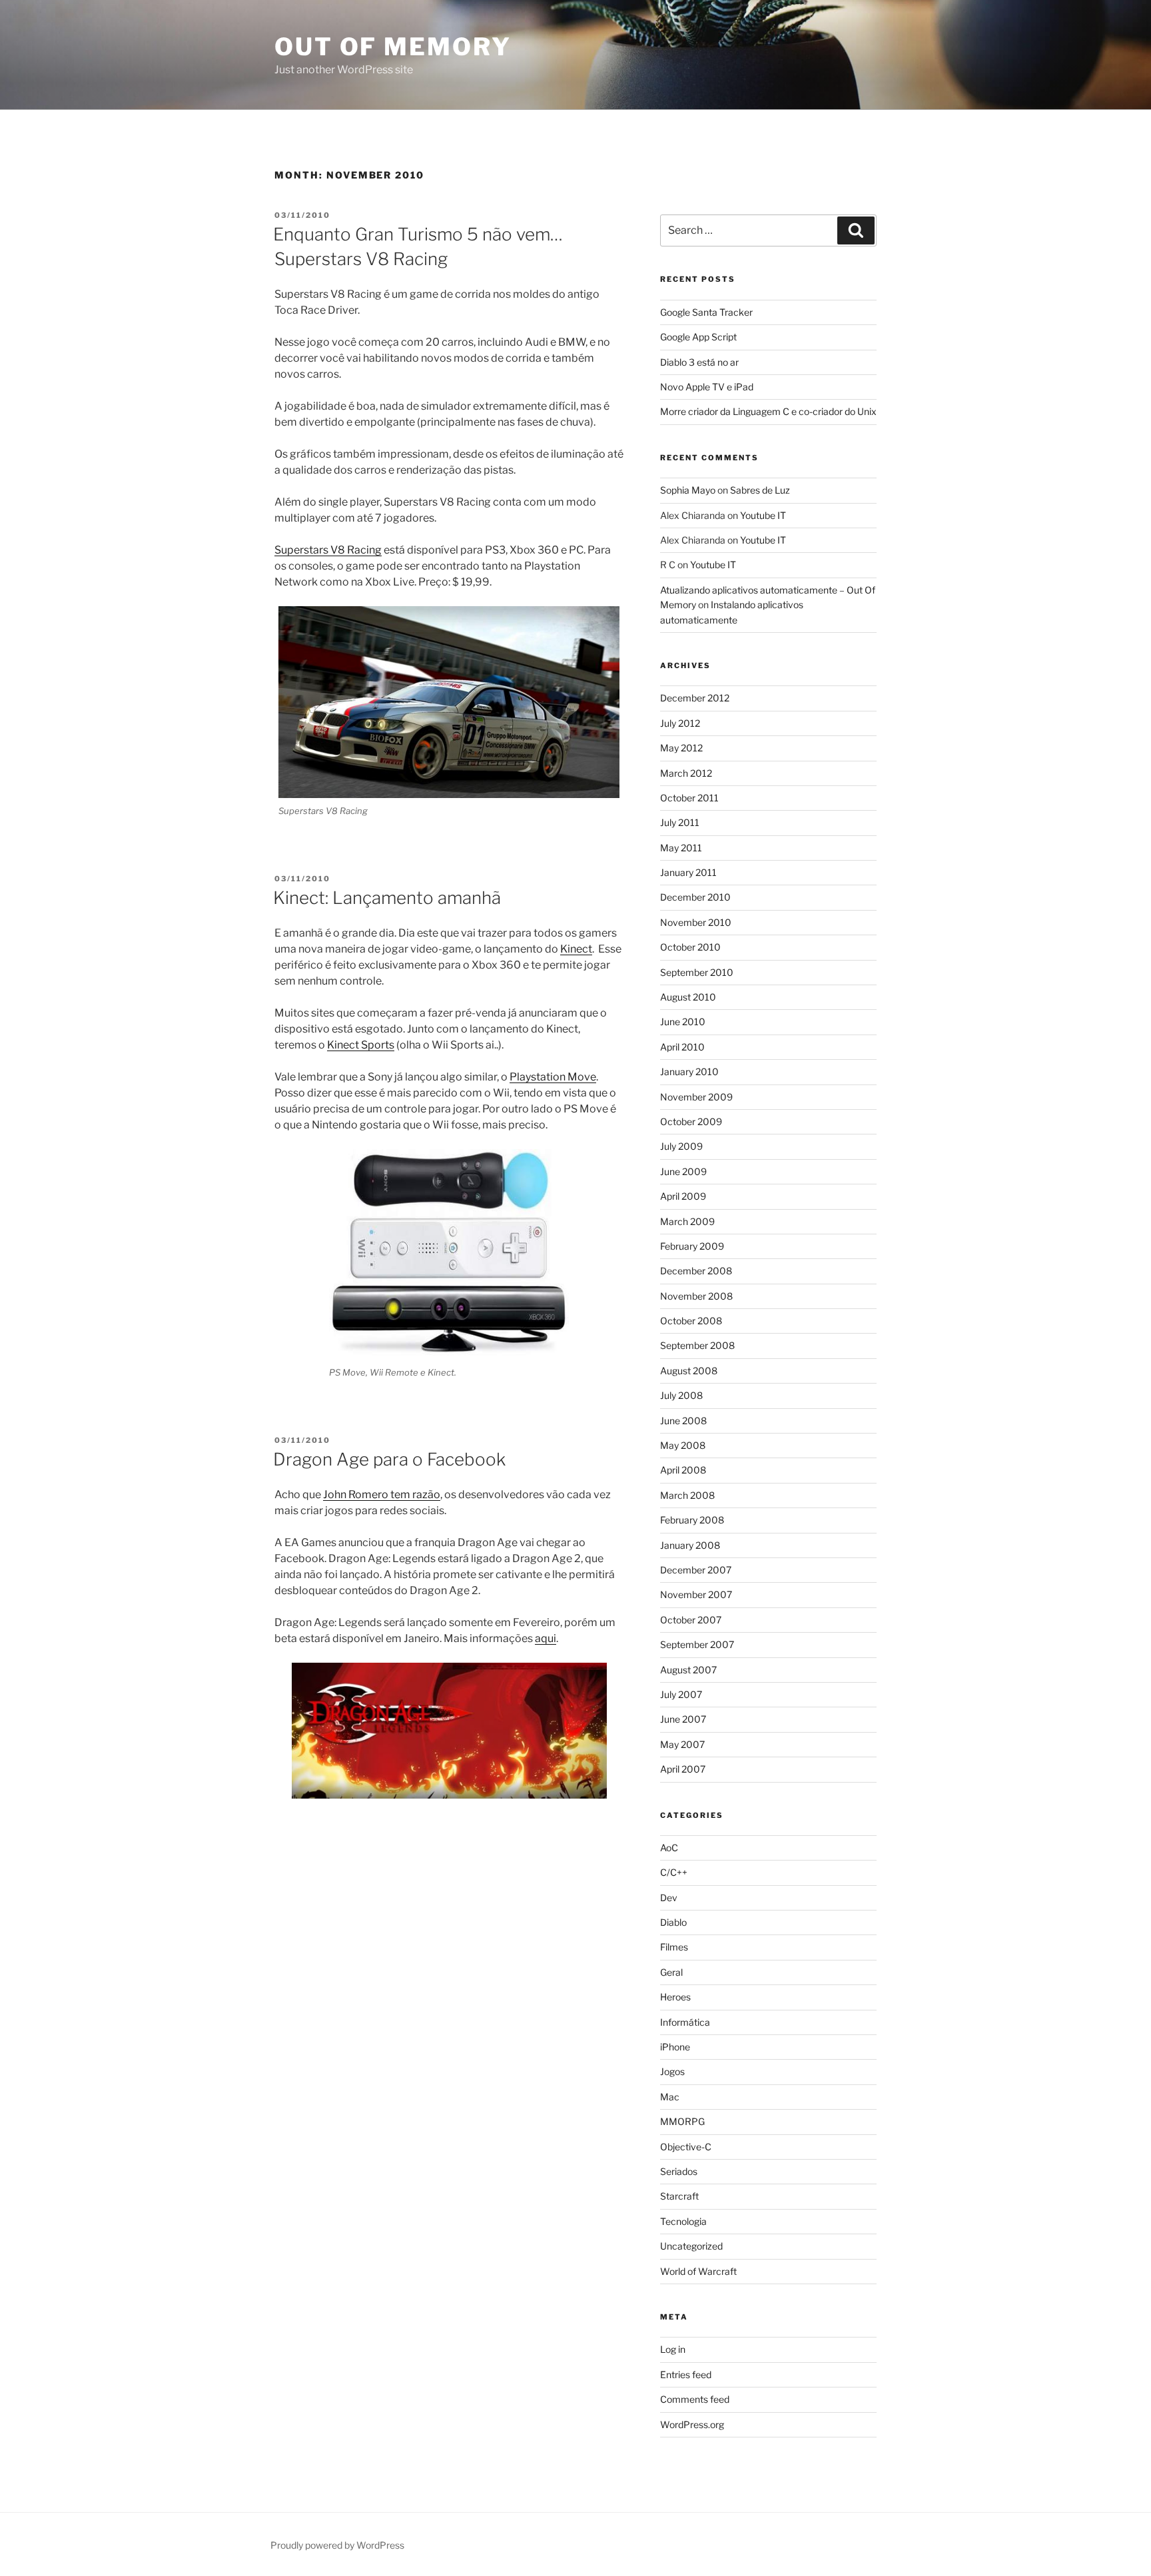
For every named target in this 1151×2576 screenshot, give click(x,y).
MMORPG (682, 2121)
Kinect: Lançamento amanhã (387, 898)
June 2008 (683, 1421)
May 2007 (682, 1744)
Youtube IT (763, 515)
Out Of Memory (393, 47)
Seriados (679, 2171)
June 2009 (683, 1171)
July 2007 (681, 1694)
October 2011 (689, 798)
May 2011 (681, 848)
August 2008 (689, 1371)
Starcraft (679, 2196)
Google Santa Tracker (706, 312)
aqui (546, 1638)
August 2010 (688, 997)
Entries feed (686, 2374)
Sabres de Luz (760, 490)
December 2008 (696, 1271)
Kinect (576, 949)
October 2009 (691, 1121)
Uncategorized (691, 2246)
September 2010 (697, 972)
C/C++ (674, 1872)
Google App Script (698, 337)
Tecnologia (683, 2221)
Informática (685, 2022)
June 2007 (683, 1719)
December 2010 (695, 897)
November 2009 (696, 1097)
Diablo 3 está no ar (699, 362)
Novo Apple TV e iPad (707, 387)
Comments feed (695, 2399)
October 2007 (691, 1620)
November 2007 (696, 1594)
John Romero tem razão (382, 1495)
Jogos (672, 2071)
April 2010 (682, 1047)
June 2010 (683, 1022)
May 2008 (683, 1445)
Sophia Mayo (688, 490)
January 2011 (688, 872)
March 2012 (686, 773)
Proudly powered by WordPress (337, 2545)
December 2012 (695, 698)
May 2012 (681, 748)
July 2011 (680, 822)
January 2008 (690, 1545)
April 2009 (683, 1196)
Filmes (674, 1947)
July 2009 (681, 1146)
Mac (670, 2097)
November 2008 (696, 1296)
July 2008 (681, 1395)
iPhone (675, 2047)
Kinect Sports (361, 1045)
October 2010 (690, 947)
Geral (671, 1972)
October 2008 (691, 1321)
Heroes (675, 1997)
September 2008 (697, 1345)
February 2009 (692, 1246)
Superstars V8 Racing (328, 550)
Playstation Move (553, 1077)
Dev (669, 1898)
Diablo (673, 1922)
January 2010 (689, 1072)
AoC (669, 1848)
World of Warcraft (698, 2271)
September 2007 (697, 1644)
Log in (673, 2349)
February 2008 (692, 1520)
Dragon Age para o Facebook (389, 1459)
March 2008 (687, 1495)
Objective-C (686, 2147)
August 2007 (688, 1670)
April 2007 (683, 1769)
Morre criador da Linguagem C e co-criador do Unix (768, 411)
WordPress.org (692, 2424)
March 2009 (687, 1221)
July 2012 (680, 723)
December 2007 (696, 1570)
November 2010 (696, 922)
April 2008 (683, 1470)
